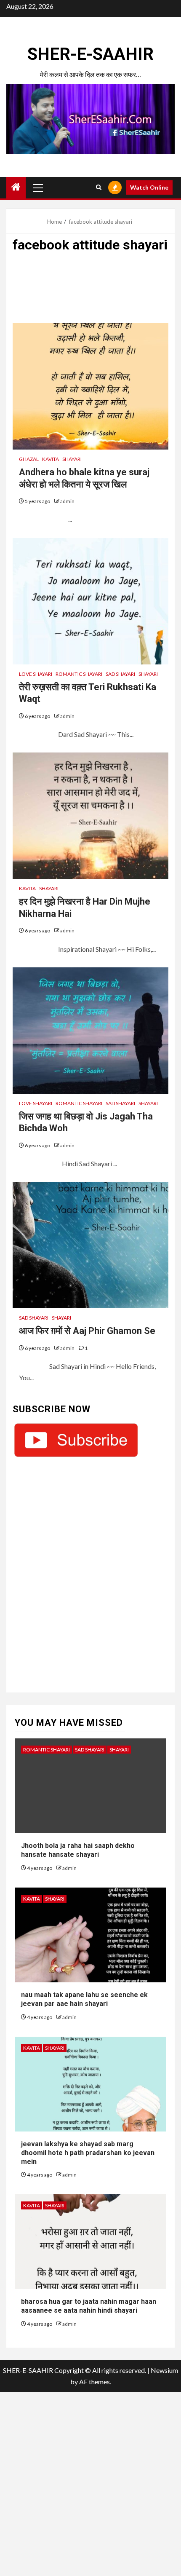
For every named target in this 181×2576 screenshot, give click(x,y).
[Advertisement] (90, 292)
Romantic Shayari (79, 674)
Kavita (51, 459)
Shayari (72, 459)
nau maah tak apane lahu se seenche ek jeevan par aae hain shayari (84, 1999)
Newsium (164, 2370)
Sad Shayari (120, 674)
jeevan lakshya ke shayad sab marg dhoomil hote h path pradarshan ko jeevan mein (88, 2153)
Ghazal (29, 459)
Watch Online (149, 187)
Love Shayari (36, 674)
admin (67, 501)
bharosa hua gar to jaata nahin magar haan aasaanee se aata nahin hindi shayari (89, 2306)
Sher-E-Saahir (90, 54)
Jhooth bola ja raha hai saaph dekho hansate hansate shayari (78, 1850)
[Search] (99, 187)
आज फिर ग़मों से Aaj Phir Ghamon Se (87, 1331)
